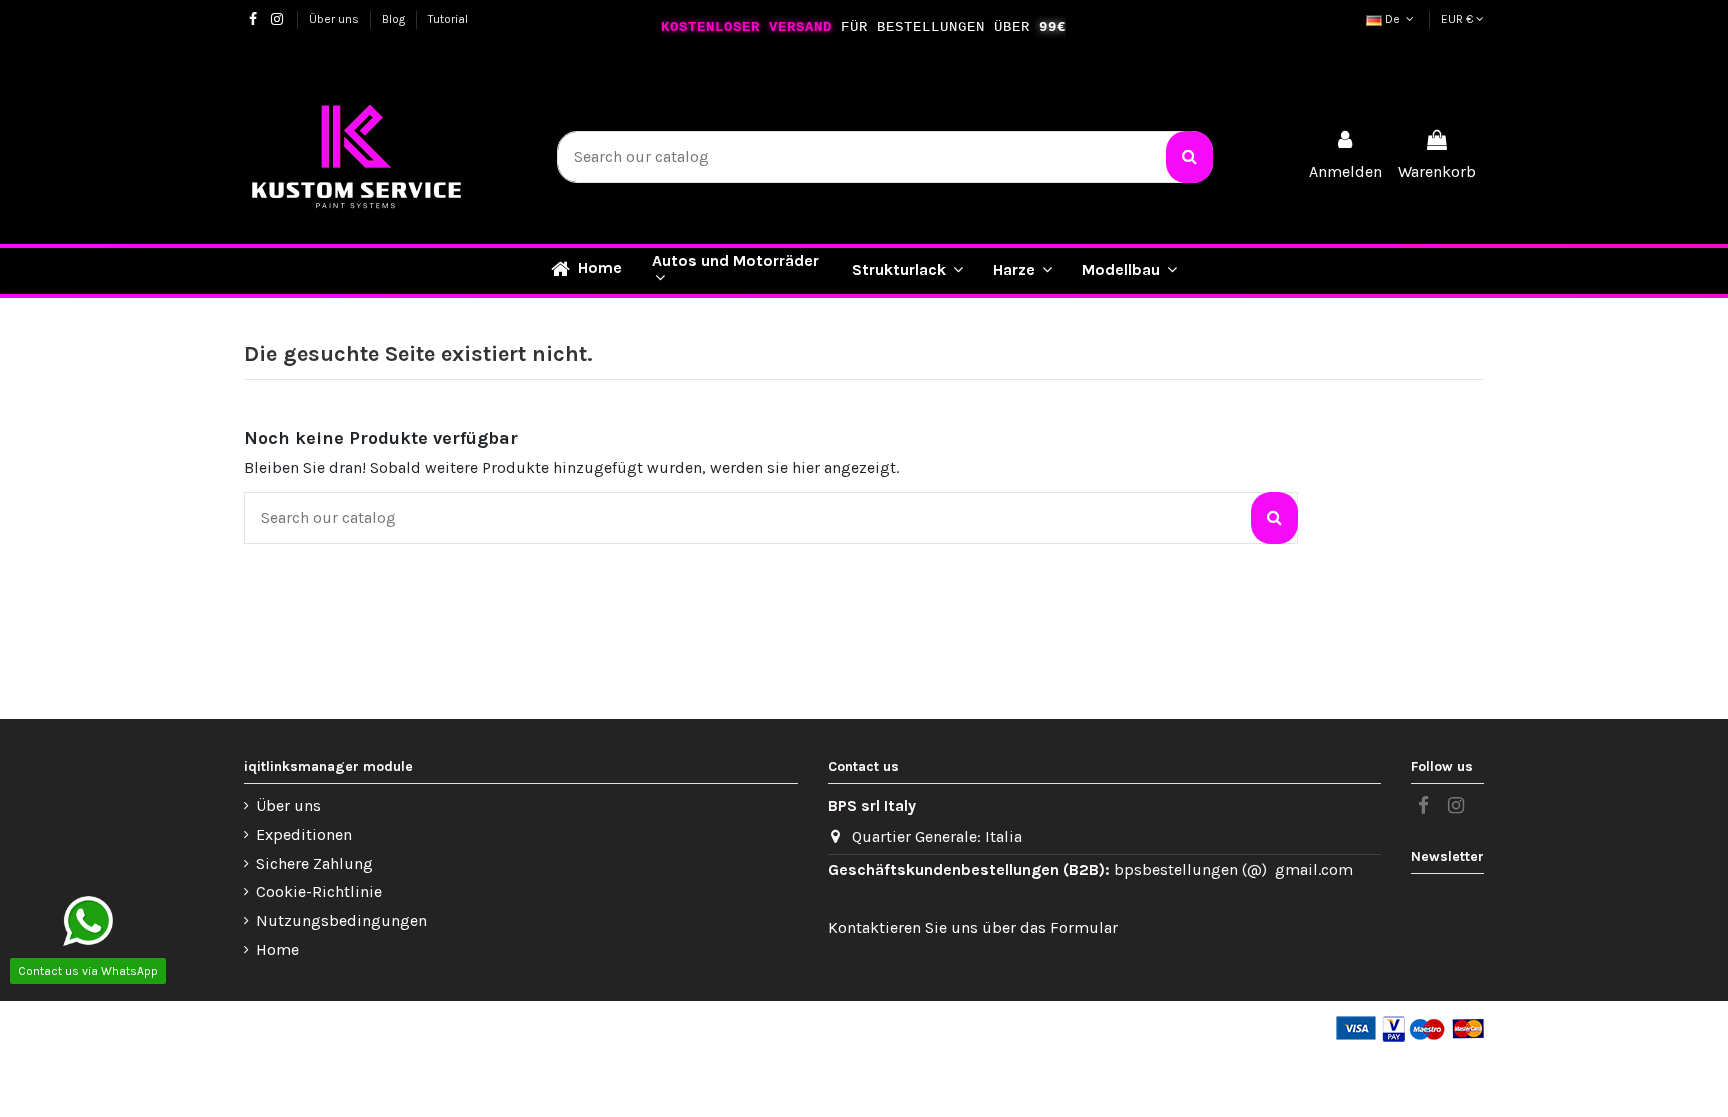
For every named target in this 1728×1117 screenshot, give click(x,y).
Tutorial (448, 19)
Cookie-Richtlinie (319, 891)
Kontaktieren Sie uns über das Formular (973, 927)
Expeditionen (304, 834)
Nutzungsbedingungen (341, 920)
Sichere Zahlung (314, 863)
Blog (395, 19)
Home (277, 949)
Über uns (335, 19)
